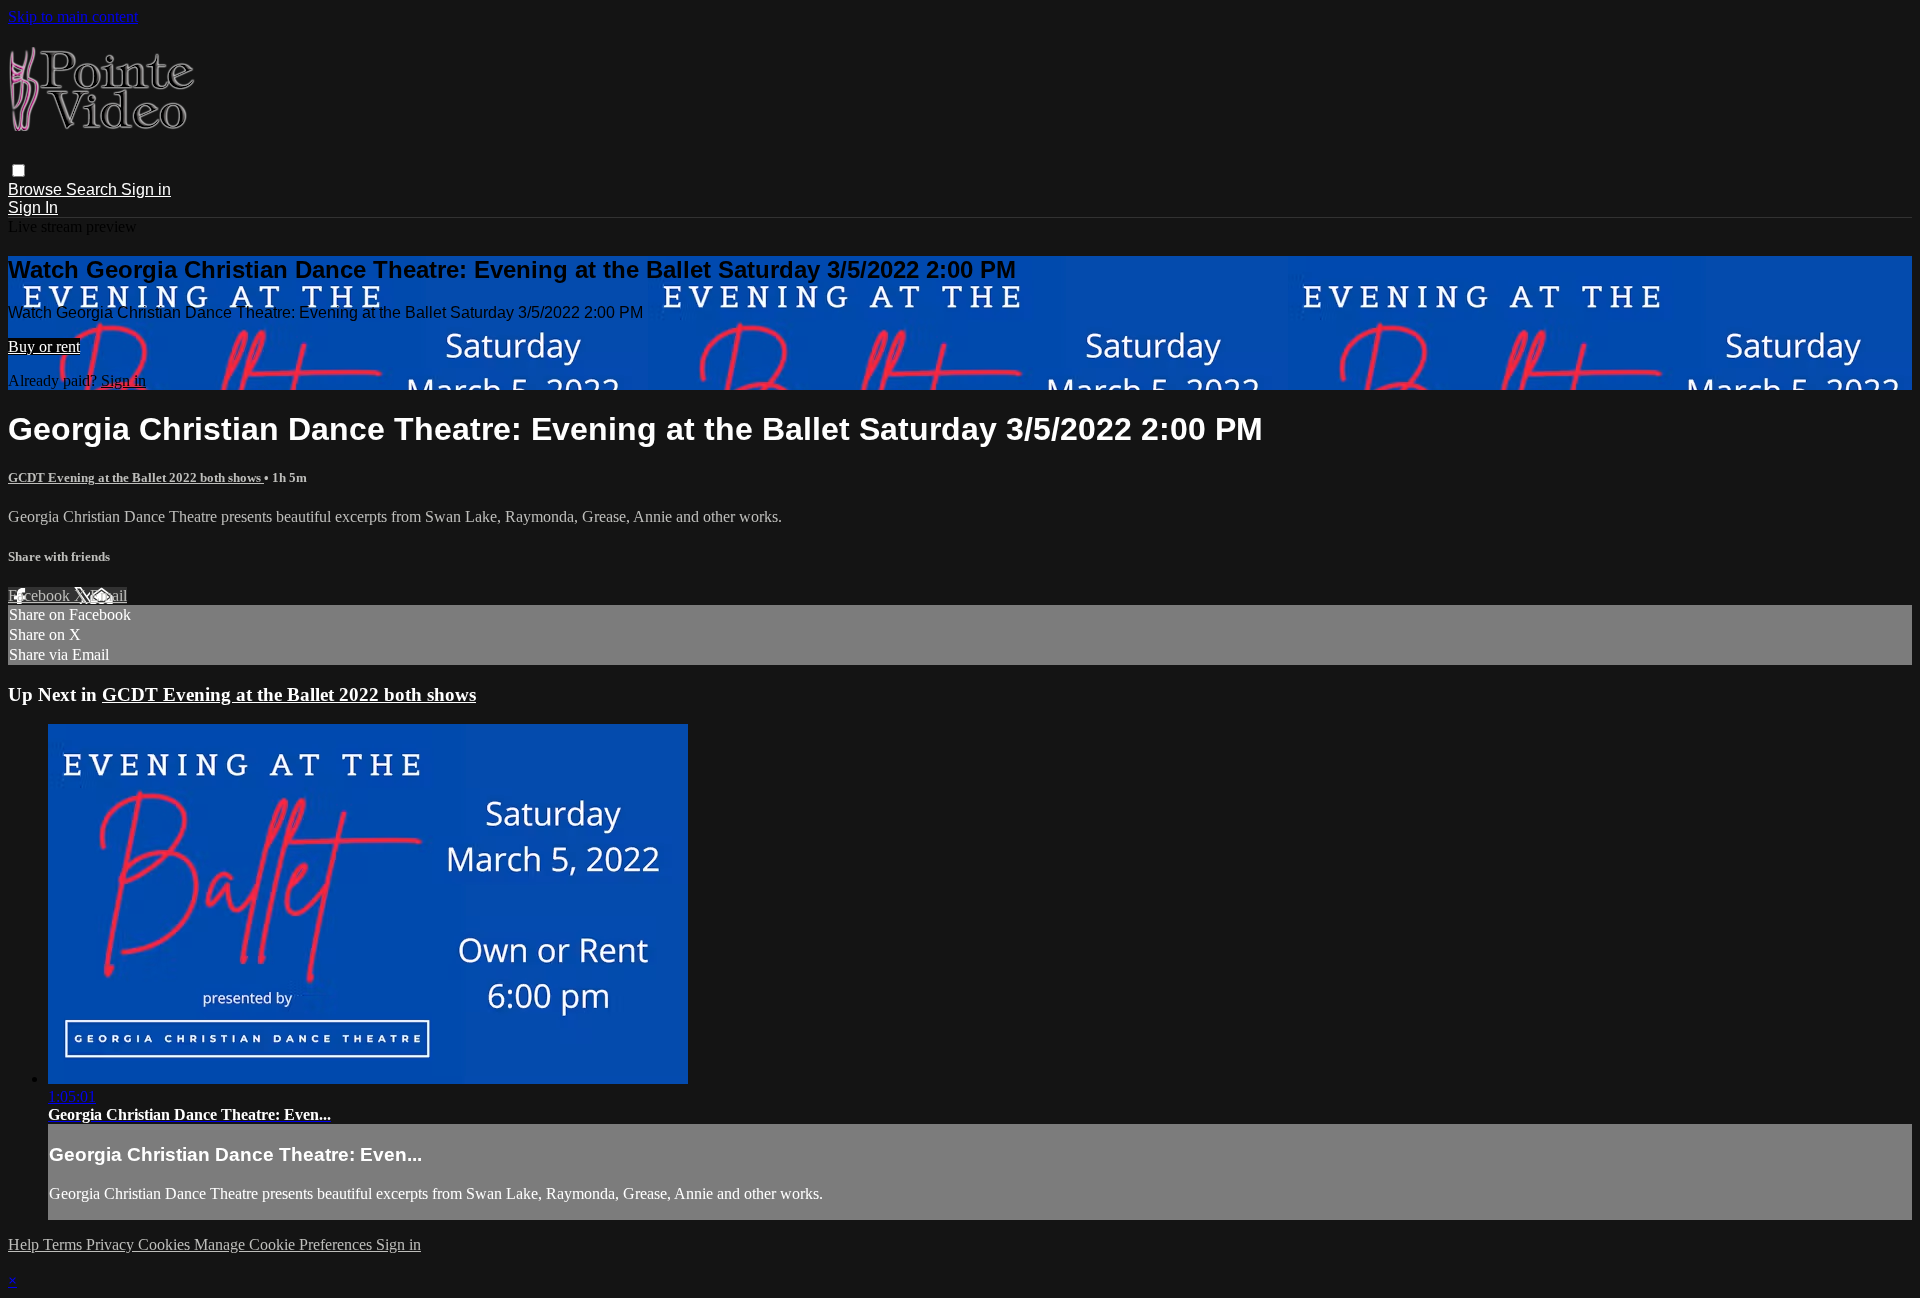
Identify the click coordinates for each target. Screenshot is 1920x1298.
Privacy (112, 1244)
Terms (64, 1244)
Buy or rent (44, 346)
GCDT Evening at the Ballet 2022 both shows (136, 477)
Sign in (146, 189)
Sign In (33, 207)
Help (25, 1244)
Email (108, 595)
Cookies (166, 1244)
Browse (37, 189)
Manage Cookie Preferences (285, 1244)
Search (93, 189)
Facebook (41, 595)
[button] (18, 170)
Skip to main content (73, 16)
